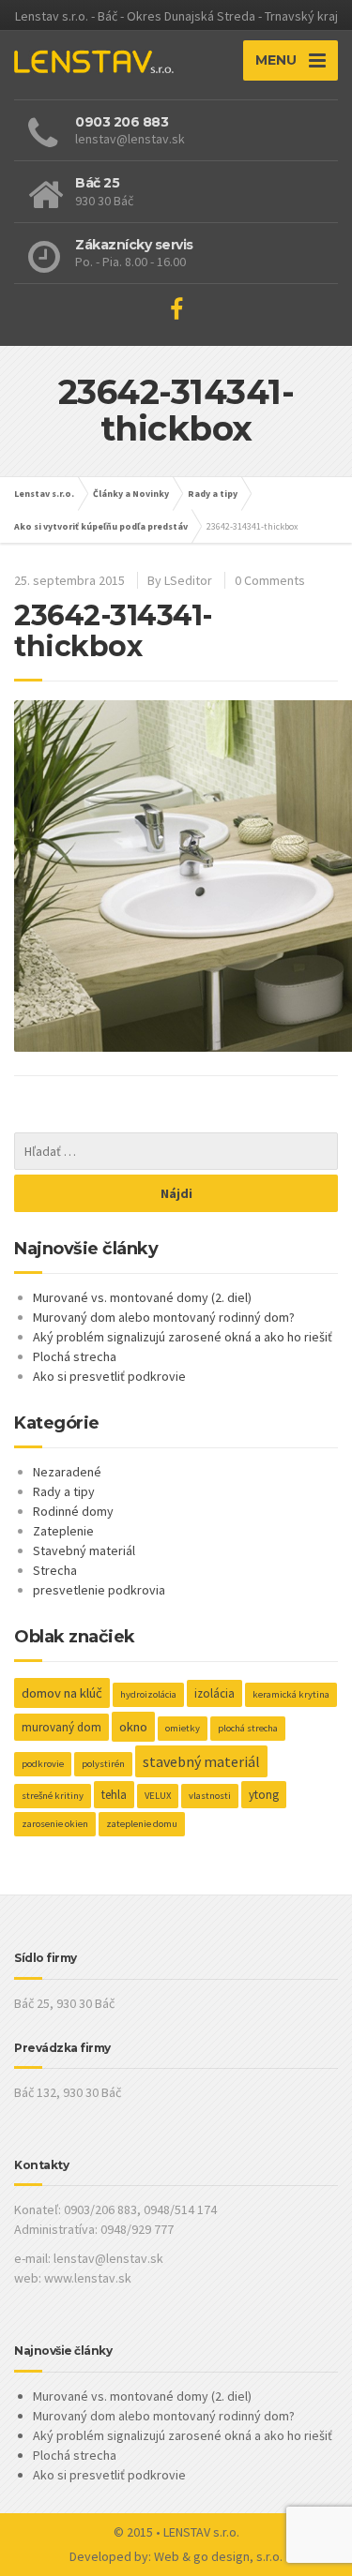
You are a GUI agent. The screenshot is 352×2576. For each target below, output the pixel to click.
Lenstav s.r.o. (44, 494)
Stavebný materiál (84, 1550)
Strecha (55, 1570)
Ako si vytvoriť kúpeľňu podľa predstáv (101, 526)
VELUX (158, 1796)
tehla (114, 1795)
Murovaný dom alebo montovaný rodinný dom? (164, 1317)
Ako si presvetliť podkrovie (109, 1376)
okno (133, 1727)
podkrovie (43, 1764)
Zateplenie (63, 1531)
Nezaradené (67, 1472)
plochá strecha (248, 1728)
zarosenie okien (55, 1824)
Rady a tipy (213, 494)
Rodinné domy (73, 1511)
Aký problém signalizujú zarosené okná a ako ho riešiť (183, 1337)
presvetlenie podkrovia (99, 1590)
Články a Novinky (131, 494)
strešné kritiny (53, 1796)
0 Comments (270, 580)
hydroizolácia (148, 1694)
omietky (183, 1728)
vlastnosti (210, 1796)
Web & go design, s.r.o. (218, 2556)
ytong (264, 1795)
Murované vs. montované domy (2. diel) (142, 1297)
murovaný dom (61, 1727)
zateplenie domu (142, 1824)
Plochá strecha (75, 1356)
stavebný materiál (201, 1761)
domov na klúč (62, 1693)
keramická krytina (291, 1694)
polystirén (103, 1764)
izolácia (214, 1693)
